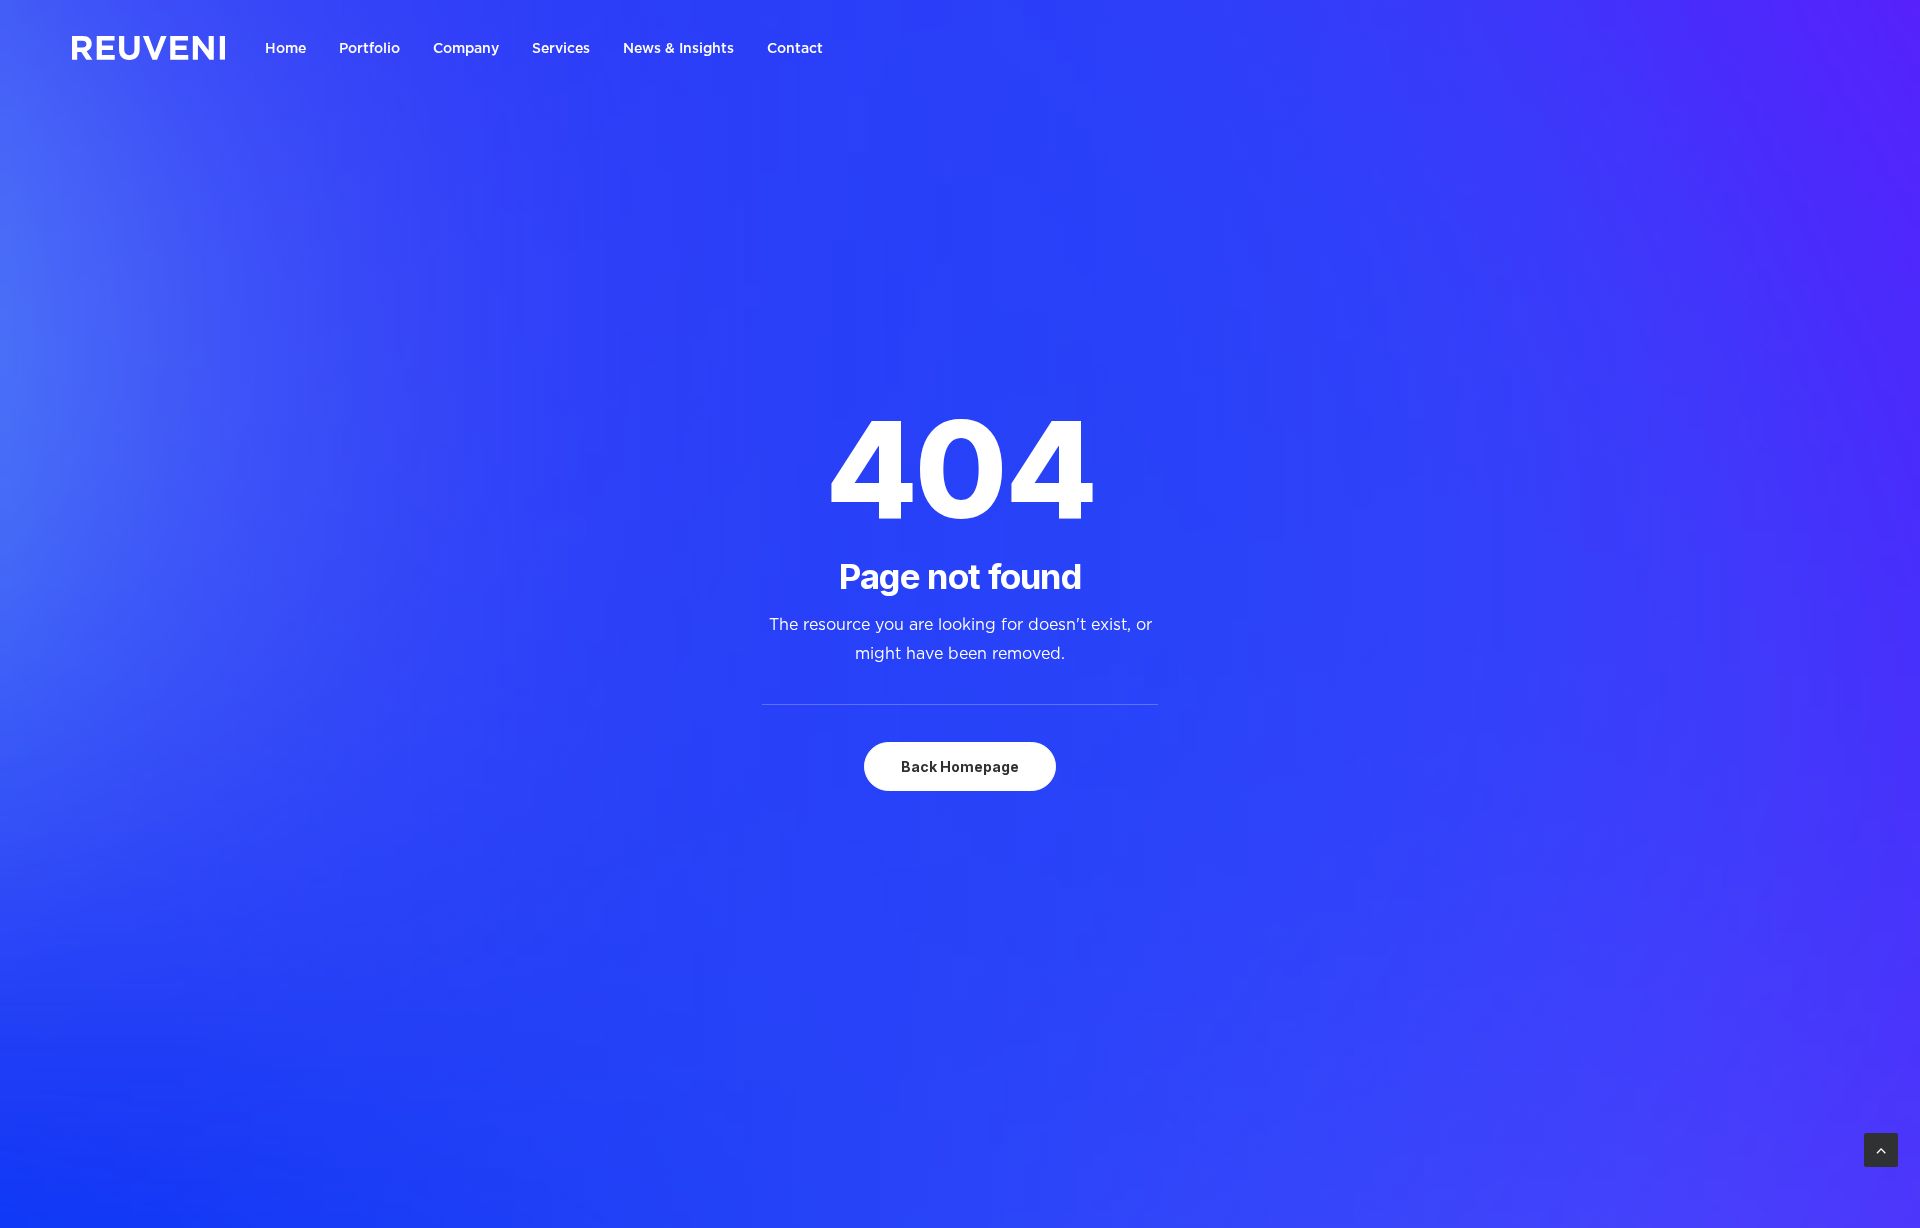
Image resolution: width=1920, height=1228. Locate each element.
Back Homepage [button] (960, 766)
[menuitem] (292, 48)
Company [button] (466, 48)
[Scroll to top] (1881, 1148)
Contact (795, 48)
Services (561, 48)
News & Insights (678, 48)
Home (285, 48)
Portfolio (369, 48)
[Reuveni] (148, 48)
